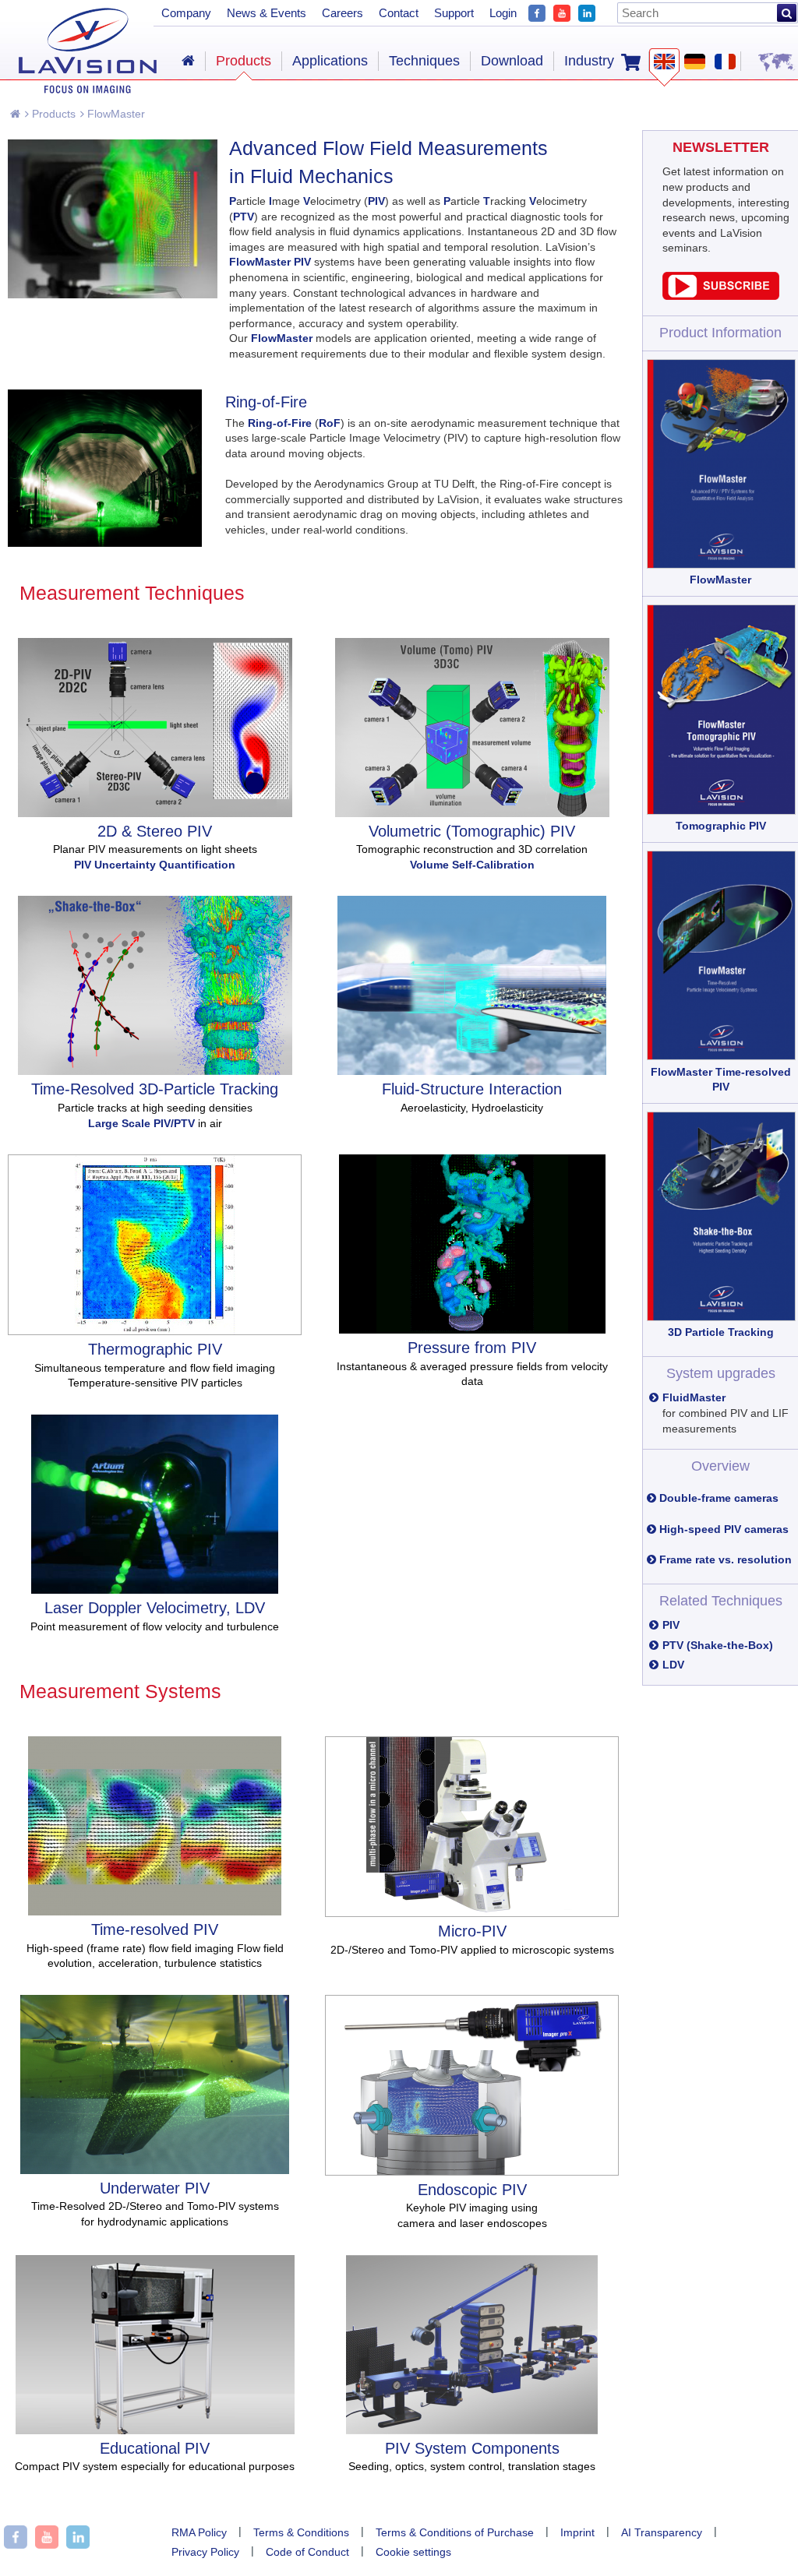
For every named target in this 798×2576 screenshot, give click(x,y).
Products (52, 114)
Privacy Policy (205, 2552)
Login (503, 13)
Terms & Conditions (301, 2532)
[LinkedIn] (587, 11)
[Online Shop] (631, 61)
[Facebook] (537, 11)
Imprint (577, 2532)
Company (186, 13)
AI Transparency (662, 2532)
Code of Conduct (307, 2552)
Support (454, 13)
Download (512, 61)
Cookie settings (413, 2552)
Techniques (424, 61)
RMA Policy (199, 2532)
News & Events (267, 13)
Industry (589, 61)
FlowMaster (115, 114)
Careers (343, 13)
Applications (330, 61)
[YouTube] (562, 11)
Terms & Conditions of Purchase (455, 2532)
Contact (399, 13)
